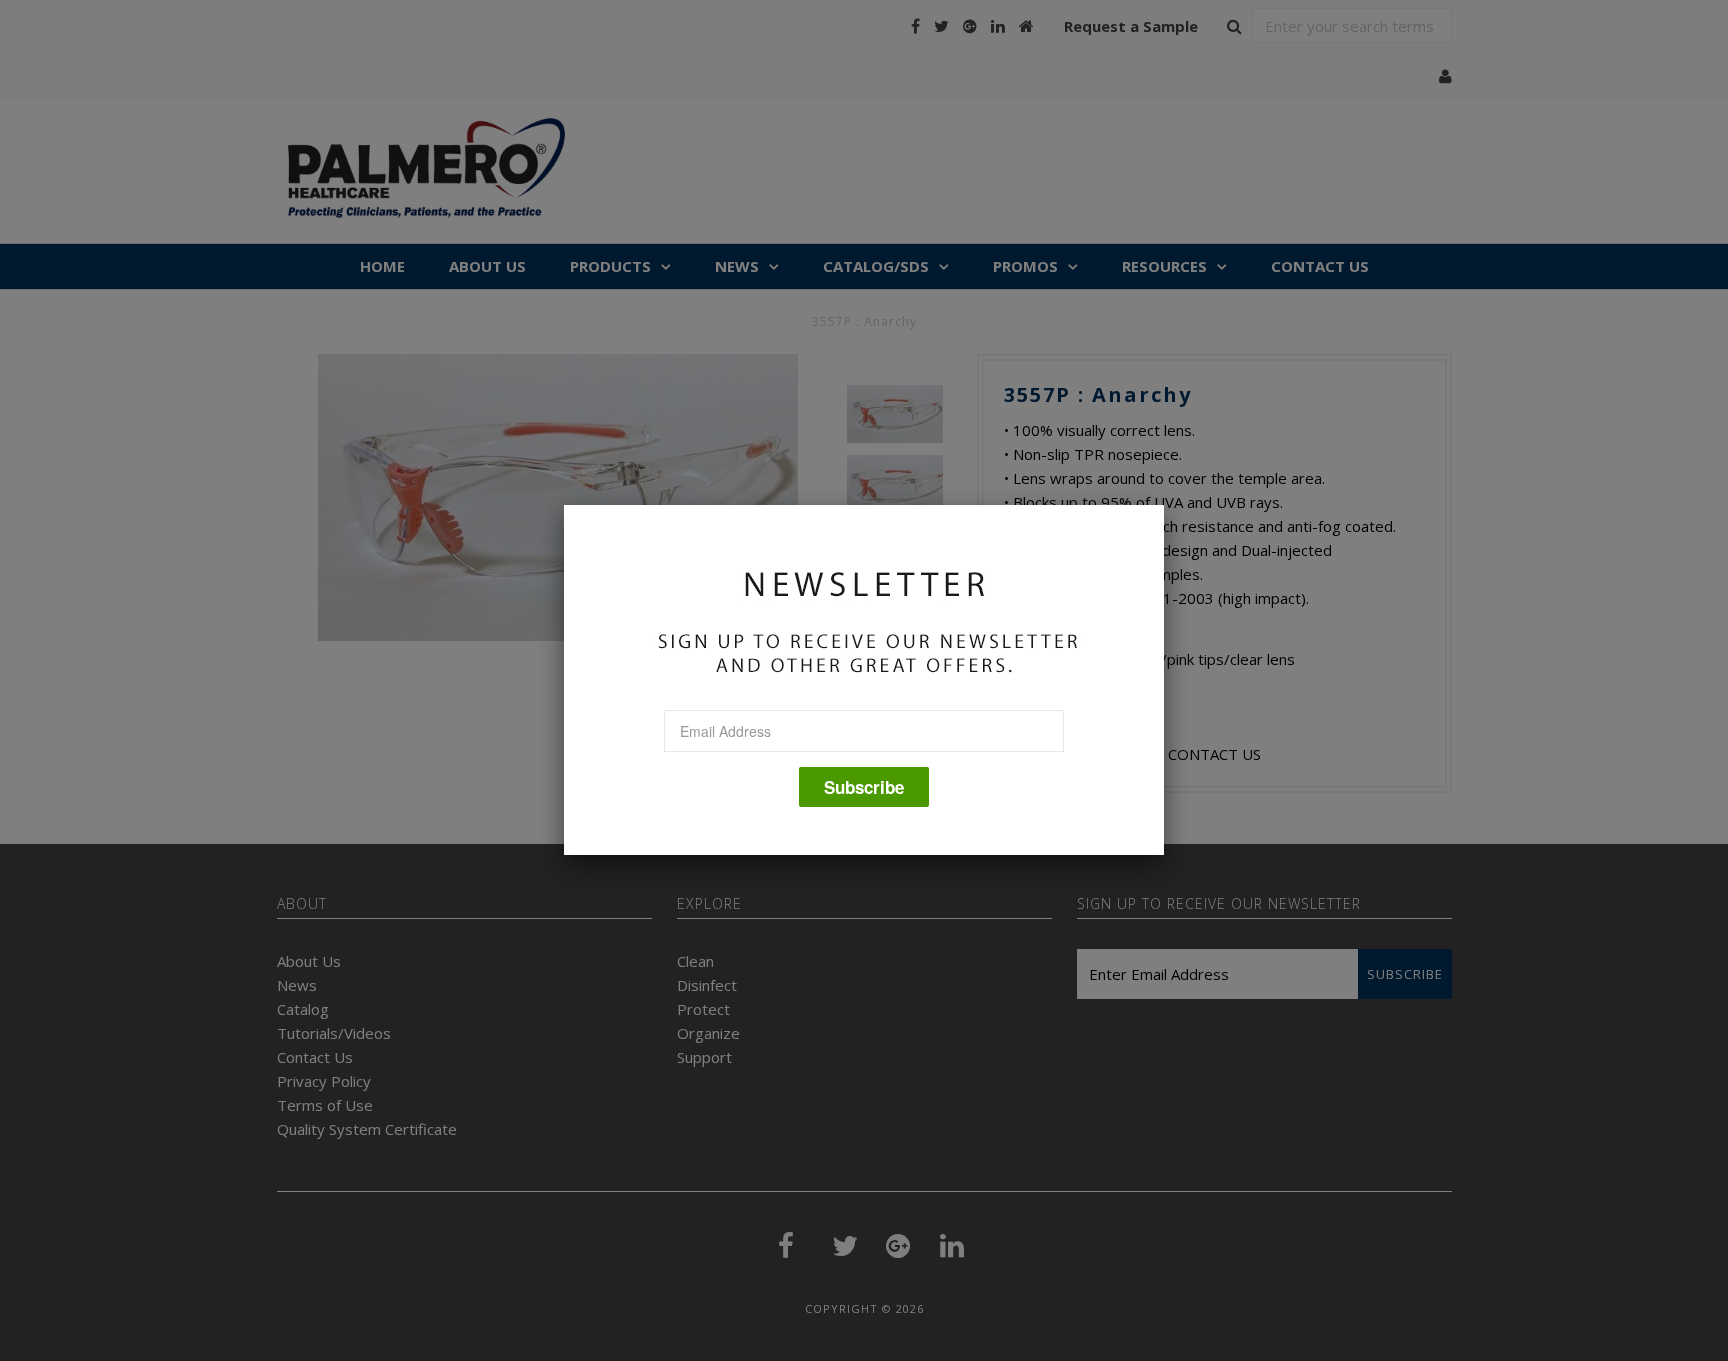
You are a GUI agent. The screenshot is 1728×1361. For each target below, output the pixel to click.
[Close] (1164, 505)
